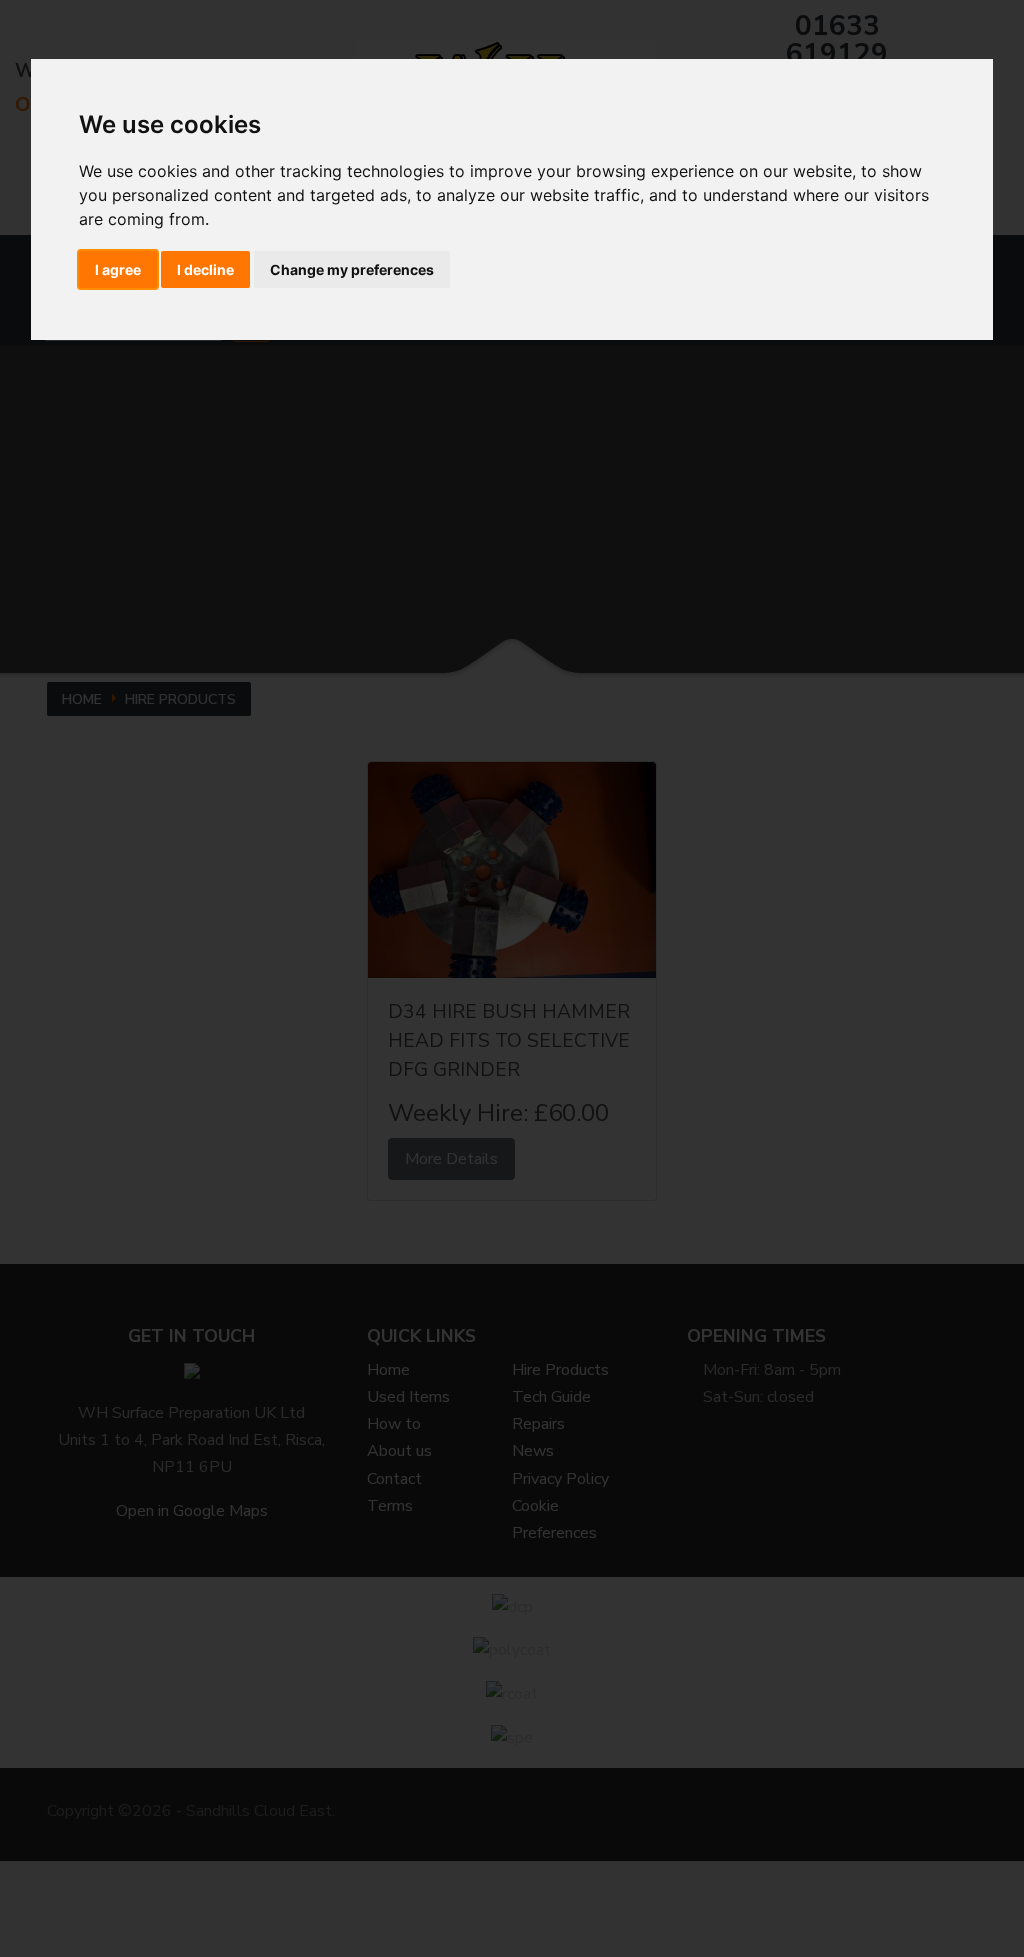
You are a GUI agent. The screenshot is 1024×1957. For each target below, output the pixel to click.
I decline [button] (205, 269)
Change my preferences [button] (352, 269)
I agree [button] (118, 269)
